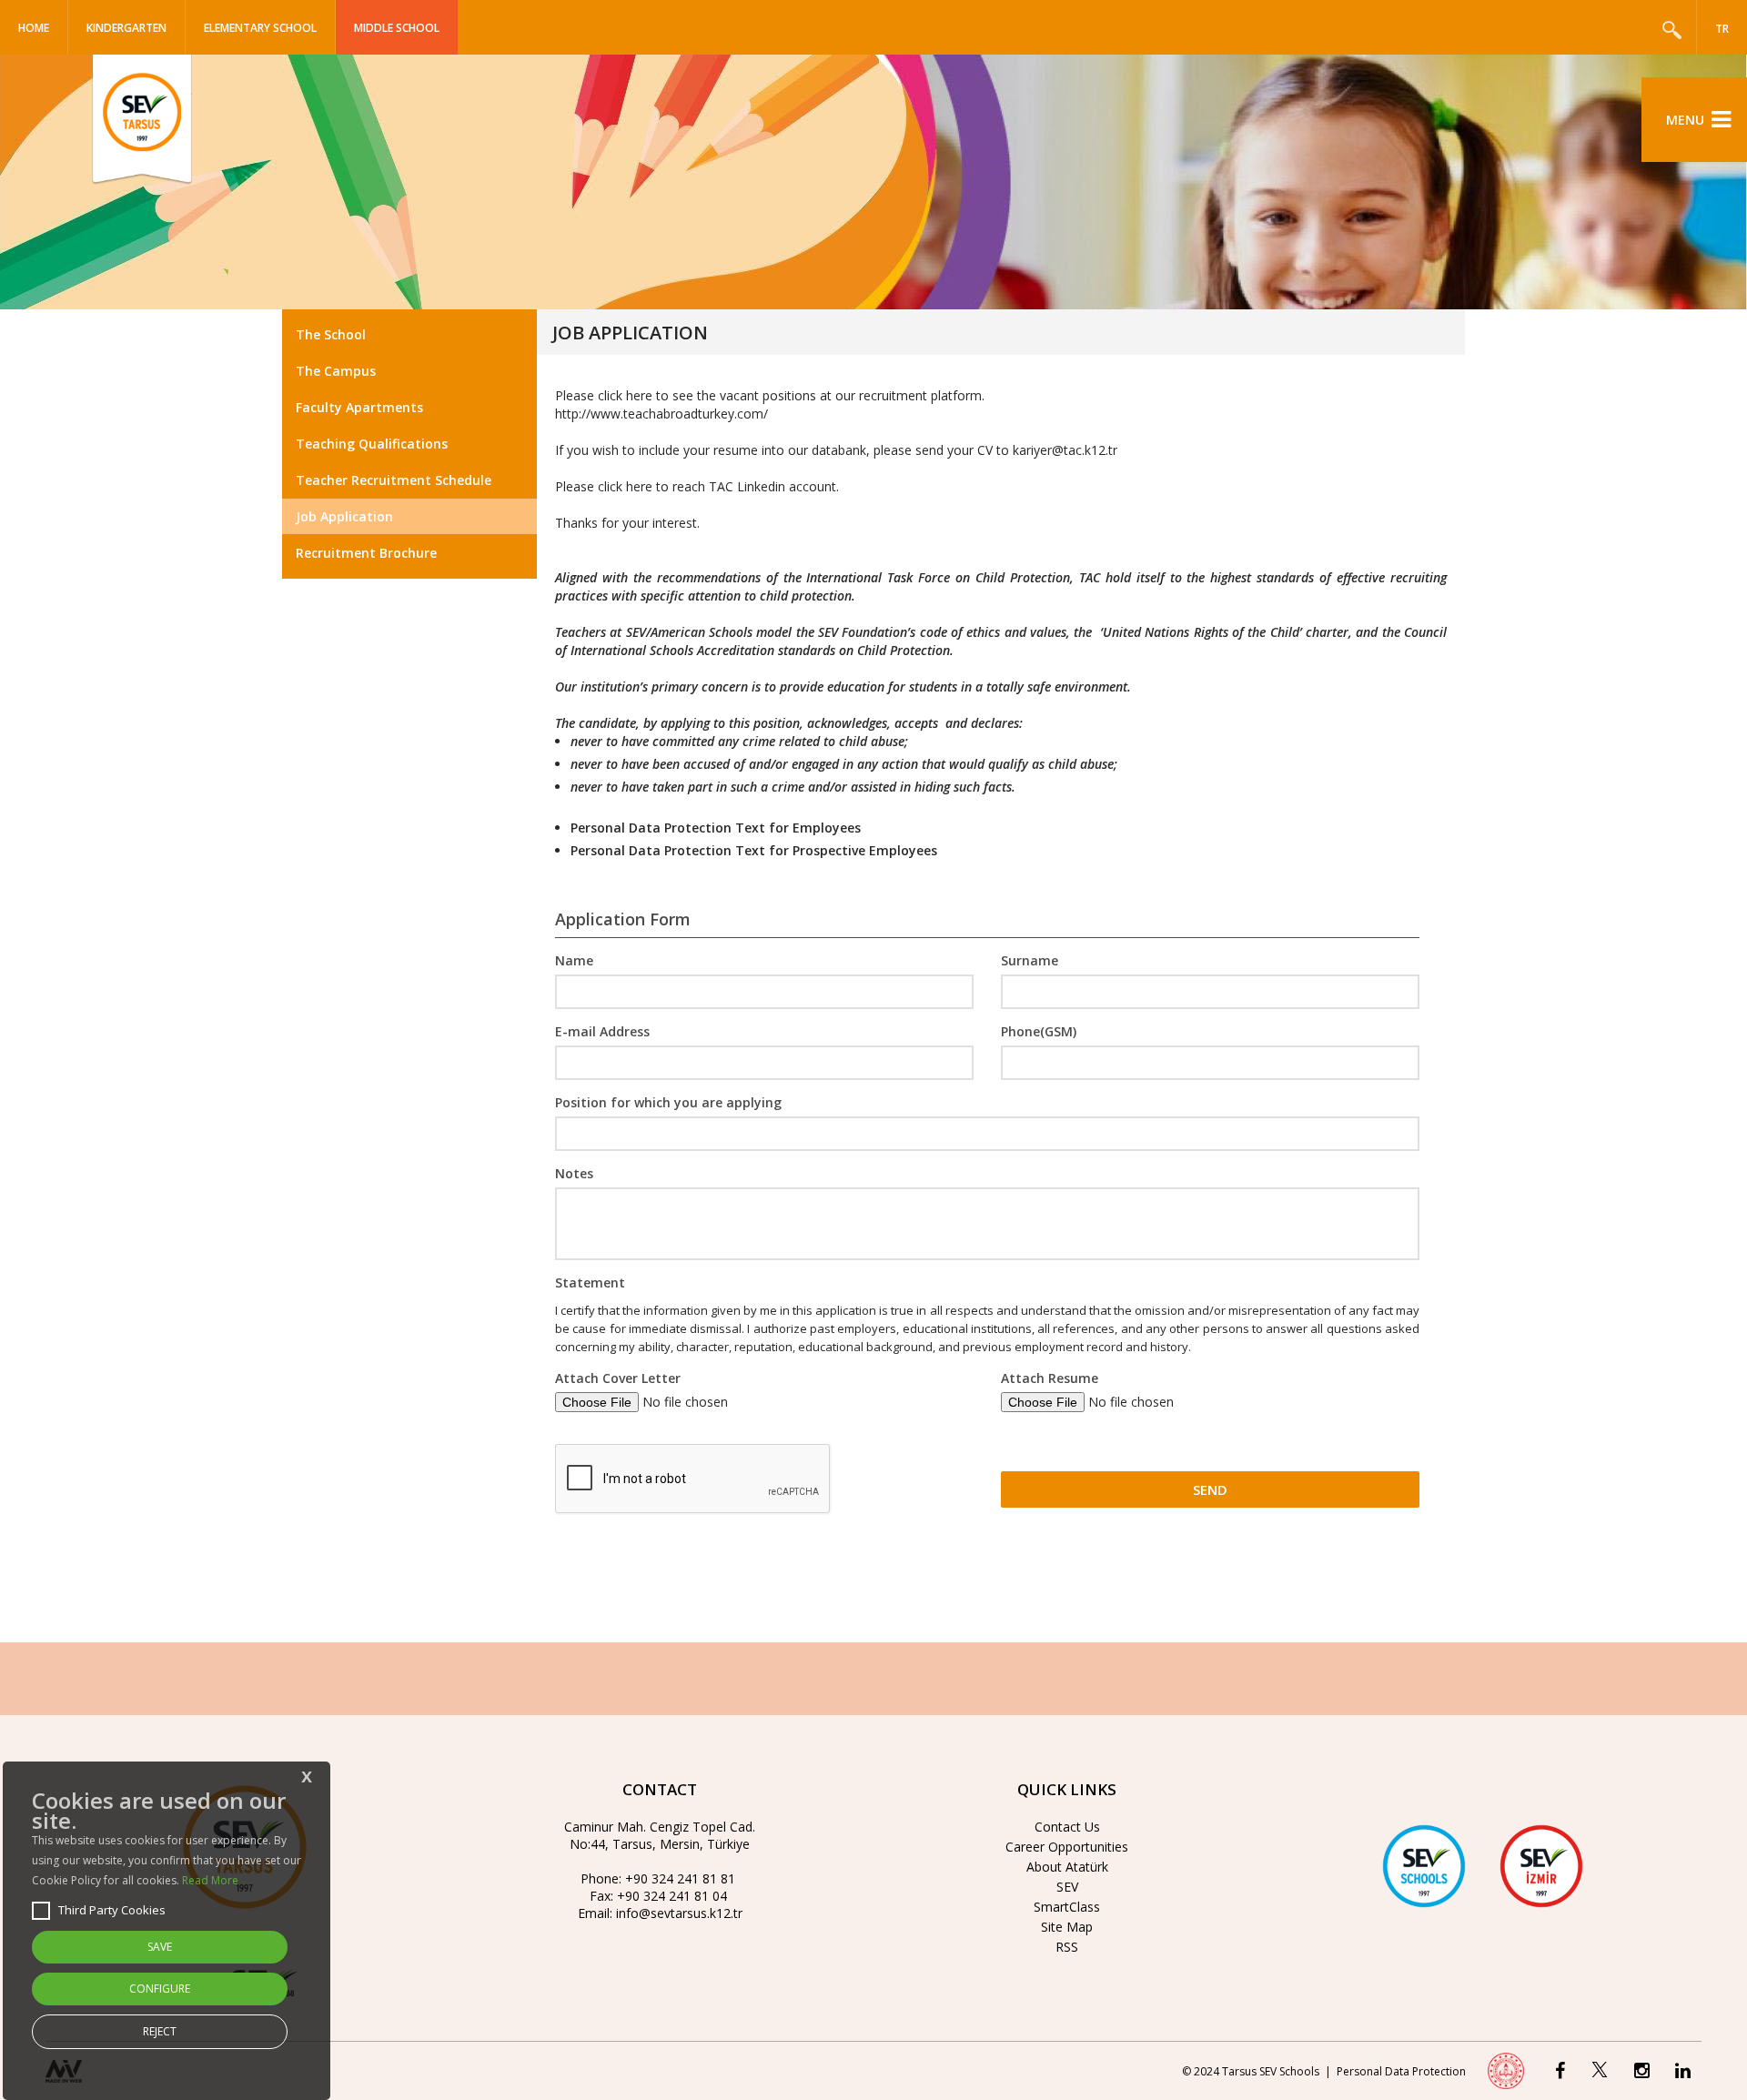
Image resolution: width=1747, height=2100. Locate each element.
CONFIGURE (160, 1989)
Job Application (344, 516)
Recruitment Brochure (366, 553)
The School (331, 334)
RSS (1067, 1947)
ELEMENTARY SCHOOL (260, 28)
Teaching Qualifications (372, 444)
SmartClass (1067, 1907)
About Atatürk (1067, 1867)
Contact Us (1067, 1827)
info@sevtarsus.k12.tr (679, 1913)
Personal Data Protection (1401, 2071)
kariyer (1032, 450)
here (639, 486)
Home (34, 28)
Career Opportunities (1067, 1847)
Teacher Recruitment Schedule (394, 480)
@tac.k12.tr (1085, 450)
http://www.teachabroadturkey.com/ (661, 414)
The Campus (336, 371)
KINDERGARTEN (126, 28)
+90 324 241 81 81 (680, 1878)
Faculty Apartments (359, 407)
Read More (210, 1880)
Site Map (1067, 1927)
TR (1722, 29)
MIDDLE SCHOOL (397, 28)
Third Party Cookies (112, 1910)
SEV (1067, 1887)
